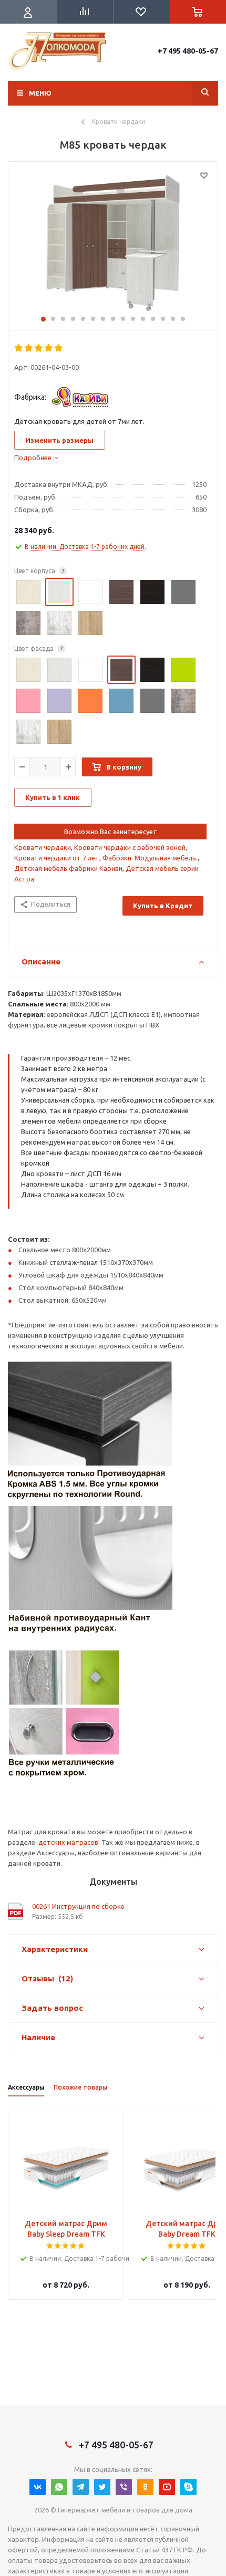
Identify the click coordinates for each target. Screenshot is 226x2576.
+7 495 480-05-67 (188, 51)
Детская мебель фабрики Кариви (68, 868)
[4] (49, 348)
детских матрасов (68, 1842)
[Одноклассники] (145, 2487)
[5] (59, 348)
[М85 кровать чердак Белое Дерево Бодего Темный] (113, 243)
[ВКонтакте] (38, 2487)
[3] (39, 348)
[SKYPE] (188, 2487)
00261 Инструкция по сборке (78, 1906)
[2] (29, 348)
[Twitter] (102, 2487)
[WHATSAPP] (59, 2487)
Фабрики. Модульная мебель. (150, 858)
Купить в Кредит (163, 906)
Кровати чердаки (43, 847)
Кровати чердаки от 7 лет (57, 858)
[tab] (36, 458)
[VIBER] (124, 2487)
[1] (19, 348)
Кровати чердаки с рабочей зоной (130, 847)
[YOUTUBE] (167, 2487)
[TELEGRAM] (81, 2487)
